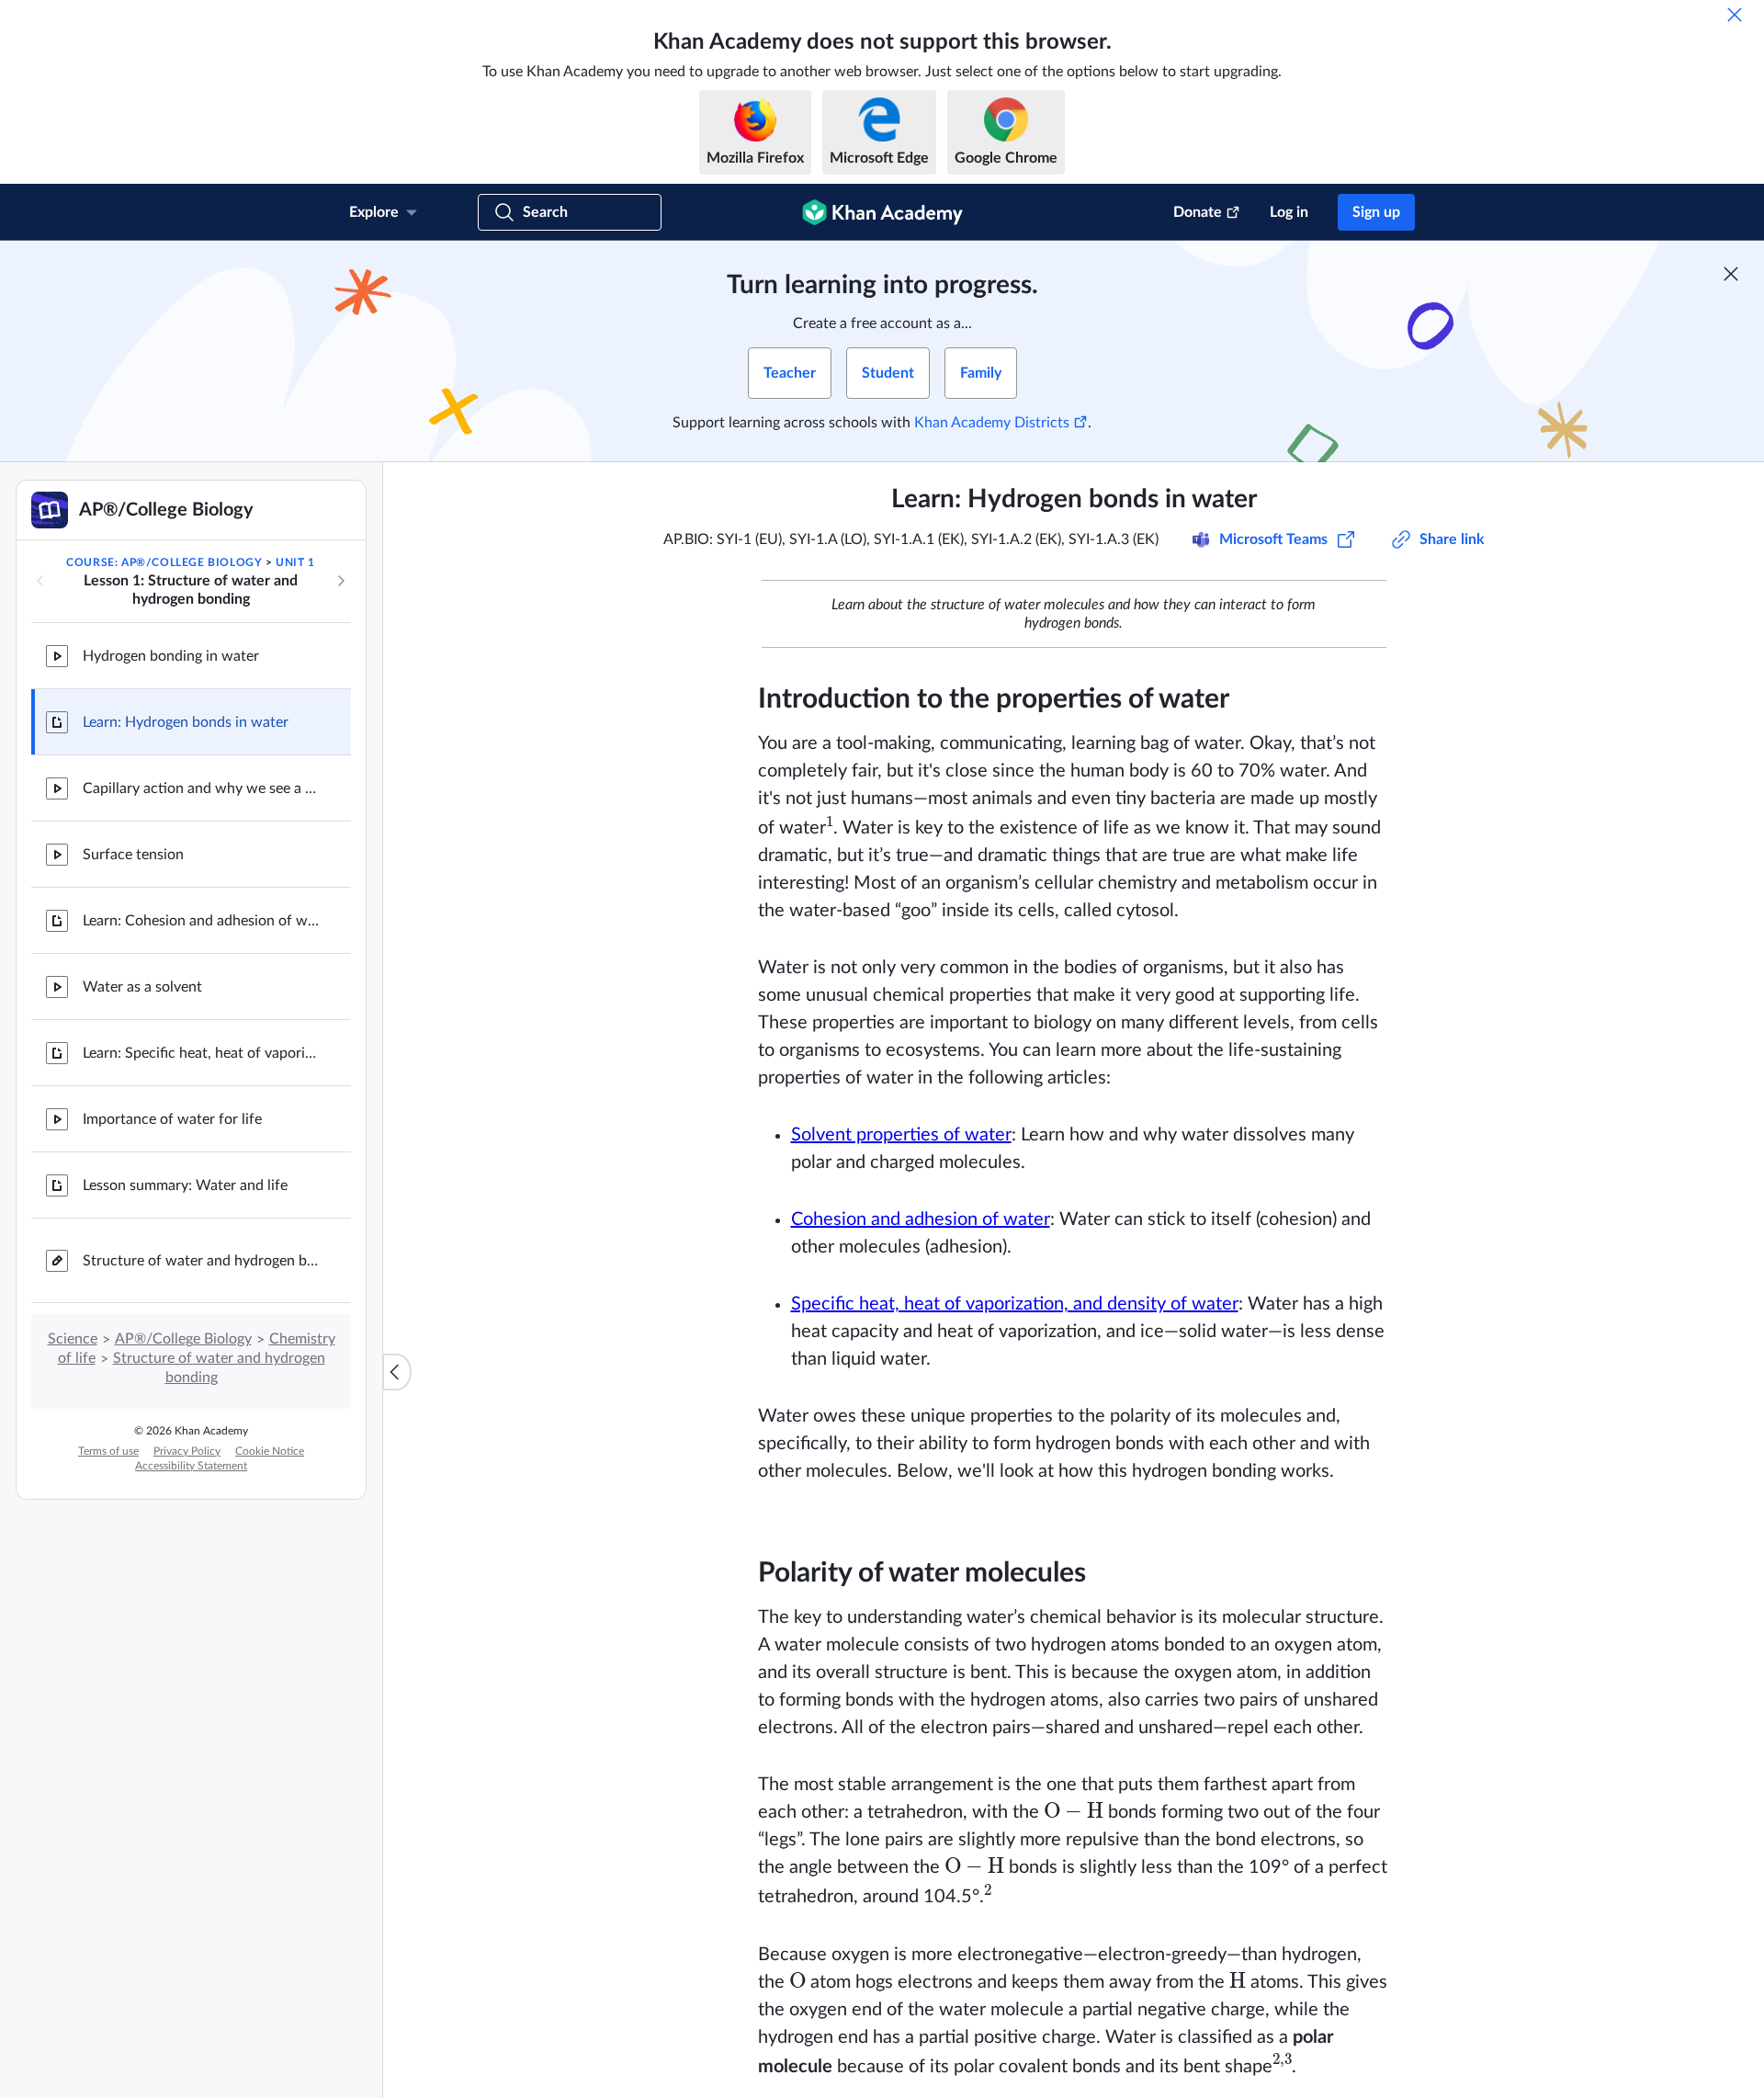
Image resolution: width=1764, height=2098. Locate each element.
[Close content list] (397, 1372)
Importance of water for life (172, 1119)
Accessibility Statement (191, 1466)
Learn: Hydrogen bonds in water (186, 722)
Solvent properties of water (901, 1135)
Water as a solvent (142, 987)
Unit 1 (295, 562)
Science (73, 1339)
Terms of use (108, 1451)
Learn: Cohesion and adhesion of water (202, 921)
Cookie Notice (270, 1451)
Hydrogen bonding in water (171, 656)
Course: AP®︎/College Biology (164, 562)
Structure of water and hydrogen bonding (202, 1261)
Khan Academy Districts (992, 423)
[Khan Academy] (882, 212)
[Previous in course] (40, 581)
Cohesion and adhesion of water (921, 1219)
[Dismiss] (1735, 15)
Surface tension (133, 855)
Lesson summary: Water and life (185, 1185)
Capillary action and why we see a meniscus (202, 788)
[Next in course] (341, 581)
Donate (1198, 212)
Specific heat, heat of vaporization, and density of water (1015, 1304)
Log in (1289, 212)
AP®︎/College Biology (183, 1339)
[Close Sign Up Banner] (1731, 274)
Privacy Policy (187, 1451)
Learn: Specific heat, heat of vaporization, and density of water (202, 1053)
